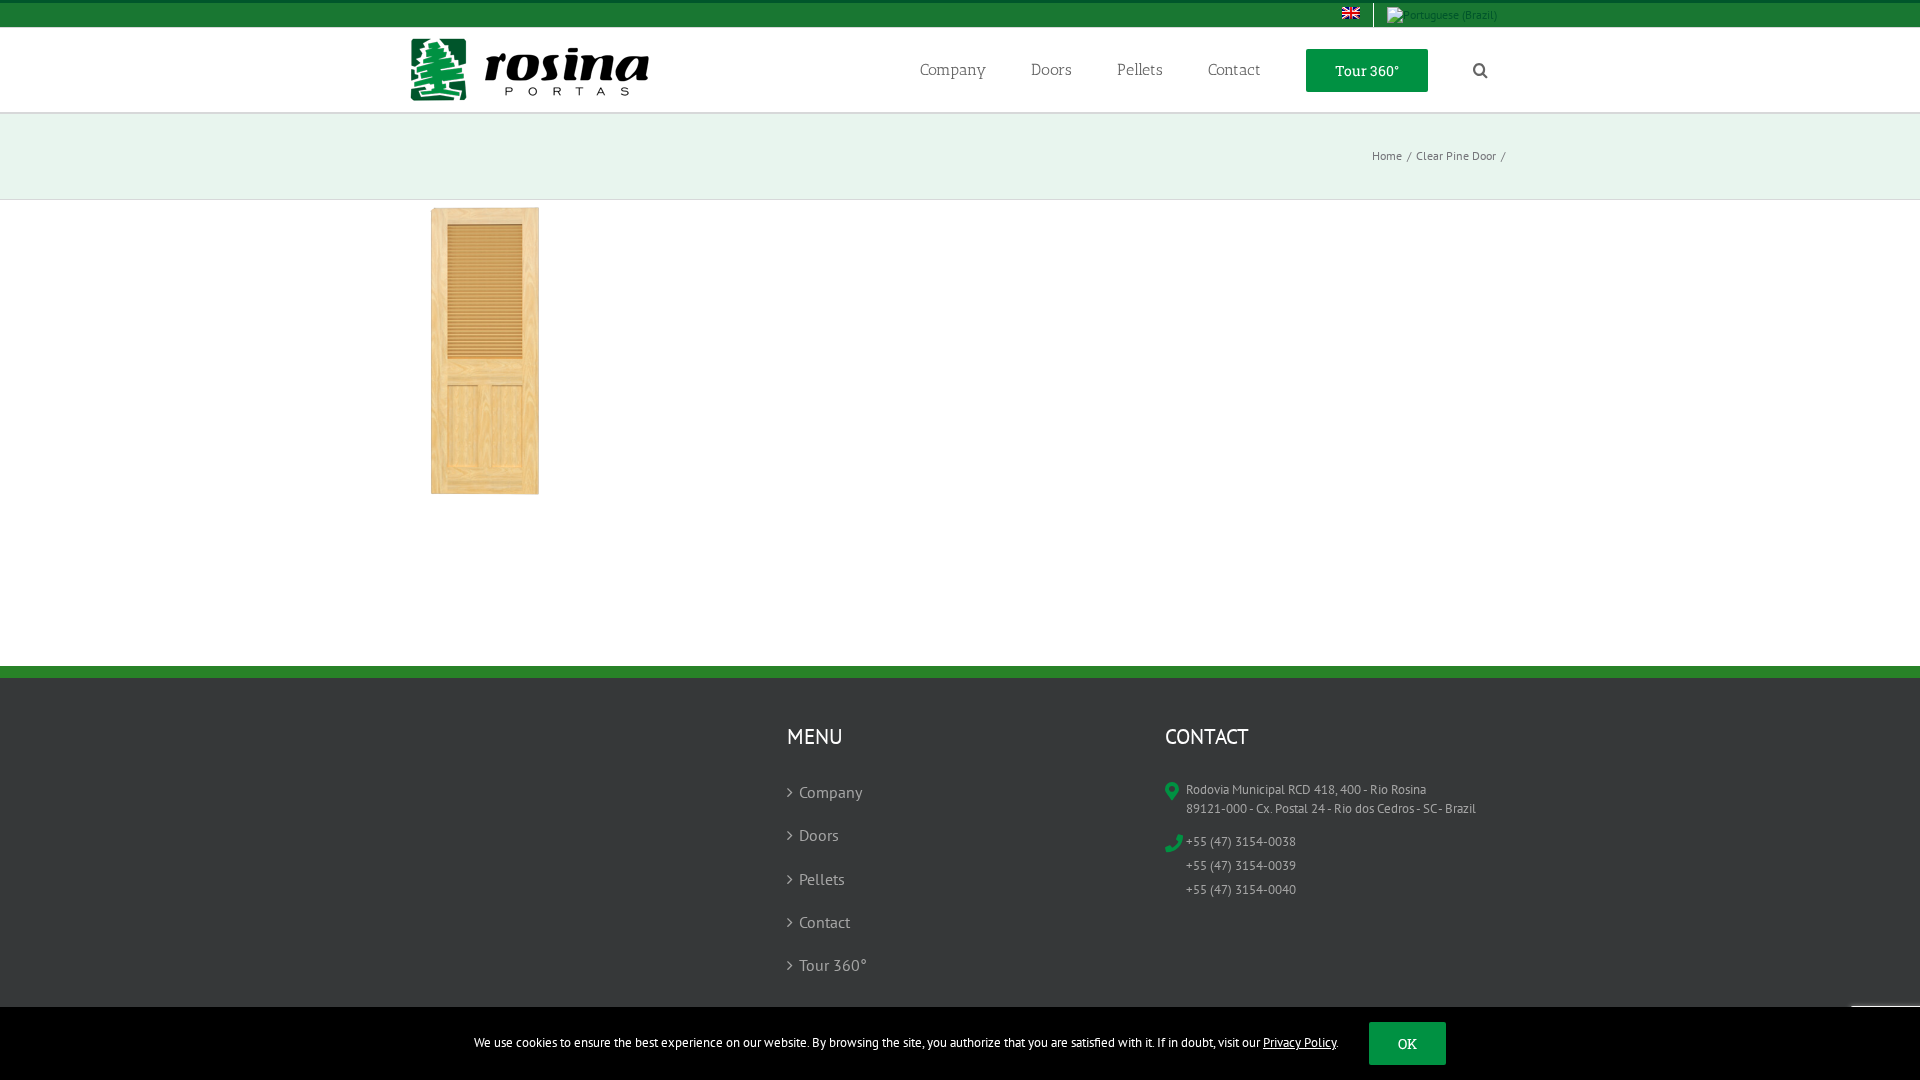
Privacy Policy (1299, 1042)
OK (1407, 1043)
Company (830, 792)
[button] (1480, 70)
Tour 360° (833, 965)
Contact (824, 922)
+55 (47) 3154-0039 (1241, 865)
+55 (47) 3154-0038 (1241, 841)
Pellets (822, 879)
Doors (819, 835)
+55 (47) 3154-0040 (1241, 889)
